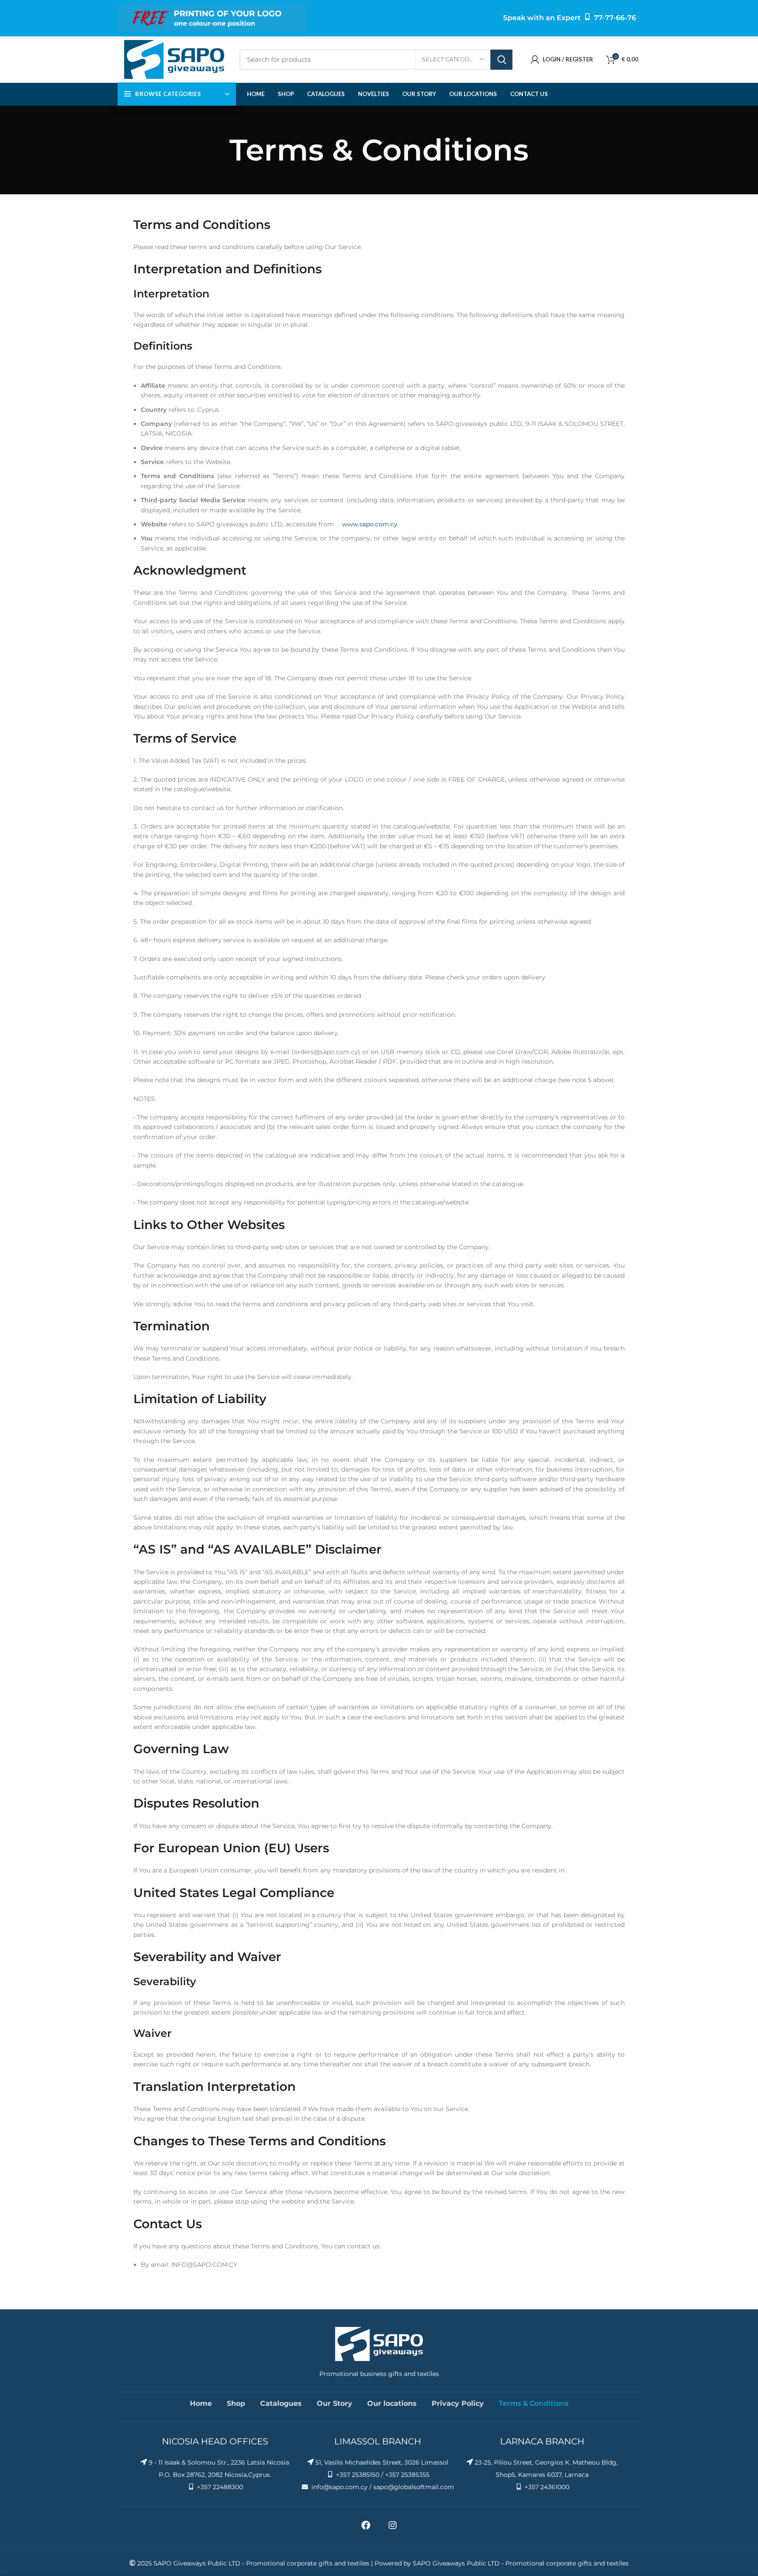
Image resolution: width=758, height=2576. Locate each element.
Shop (236, 2403)
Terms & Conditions (534, 2403)
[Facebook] (366, 2528)
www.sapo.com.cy (370, 524)
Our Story (334, 2403)
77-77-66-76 (615, 18)
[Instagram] (393, 2528)
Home (201, 2403)
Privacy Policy (458, 2403)
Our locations (392, 2403)
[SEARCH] (501, 60)
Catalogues (281, 2403)
